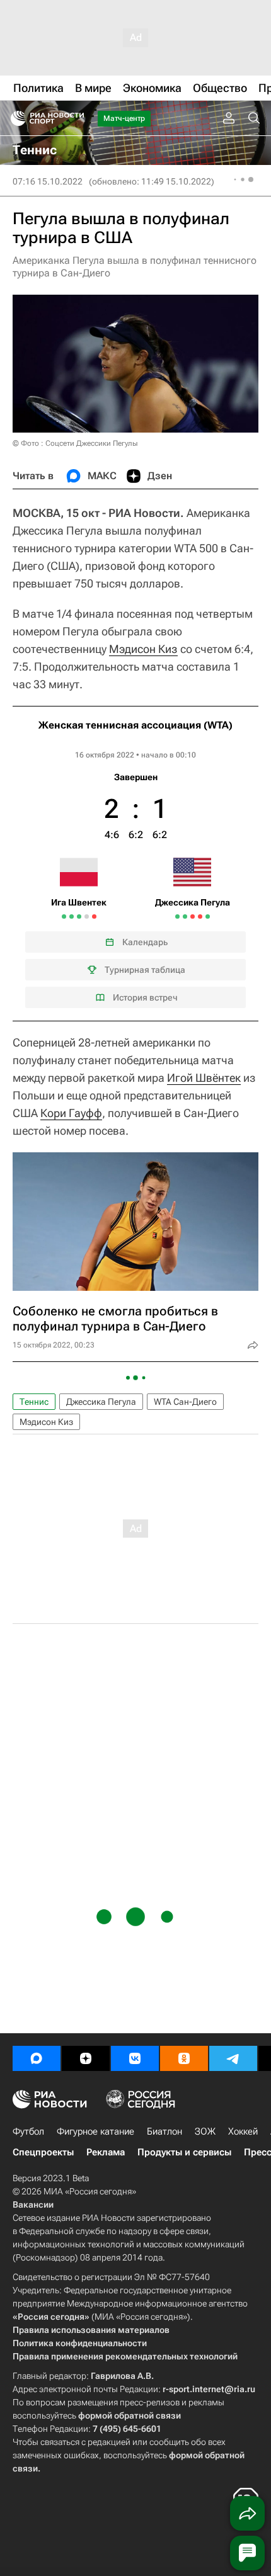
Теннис (34, 1402)
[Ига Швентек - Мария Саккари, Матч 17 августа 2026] (72, 916)
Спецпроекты (43, 2152)
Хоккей (243, 2131)
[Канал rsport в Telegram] (233, 2058)
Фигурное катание (95, 2131)
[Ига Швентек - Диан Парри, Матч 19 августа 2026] (79, 916)
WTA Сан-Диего (185, 1402)
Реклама (106, 2152)
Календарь (145, 942)
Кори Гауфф (71, 1113)
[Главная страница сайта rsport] (76, 118)
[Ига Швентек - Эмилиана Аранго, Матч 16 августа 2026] (64, 916)
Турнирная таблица (145, 970)
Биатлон (164, 2131)
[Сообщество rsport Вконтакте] (135, 2058)
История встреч (145, 997)
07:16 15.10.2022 (48, 181)
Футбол (28, 2131)
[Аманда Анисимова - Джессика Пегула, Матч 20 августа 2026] (177, 916)
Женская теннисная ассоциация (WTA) (135, 725)
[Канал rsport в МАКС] (37, 2058)
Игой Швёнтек (204, 1078)
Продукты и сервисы (184, 2152)
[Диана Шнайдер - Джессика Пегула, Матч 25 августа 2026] (200, 916)
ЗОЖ (205, 2131)
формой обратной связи (130, 2415)
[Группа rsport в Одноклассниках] (184, 2058)
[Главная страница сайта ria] (14, 118)
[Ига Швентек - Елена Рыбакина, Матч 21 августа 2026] (87, 916)
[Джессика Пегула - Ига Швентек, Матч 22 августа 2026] (94, 916)
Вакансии (33, 2204)
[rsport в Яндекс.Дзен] (86, 2058)
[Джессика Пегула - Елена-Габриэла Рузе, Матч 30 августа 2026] (208, 916)
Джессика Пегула (101, 1402)
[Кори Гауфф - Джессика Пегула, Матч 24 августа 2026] (193, 916)
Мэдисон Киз (143, 649)
